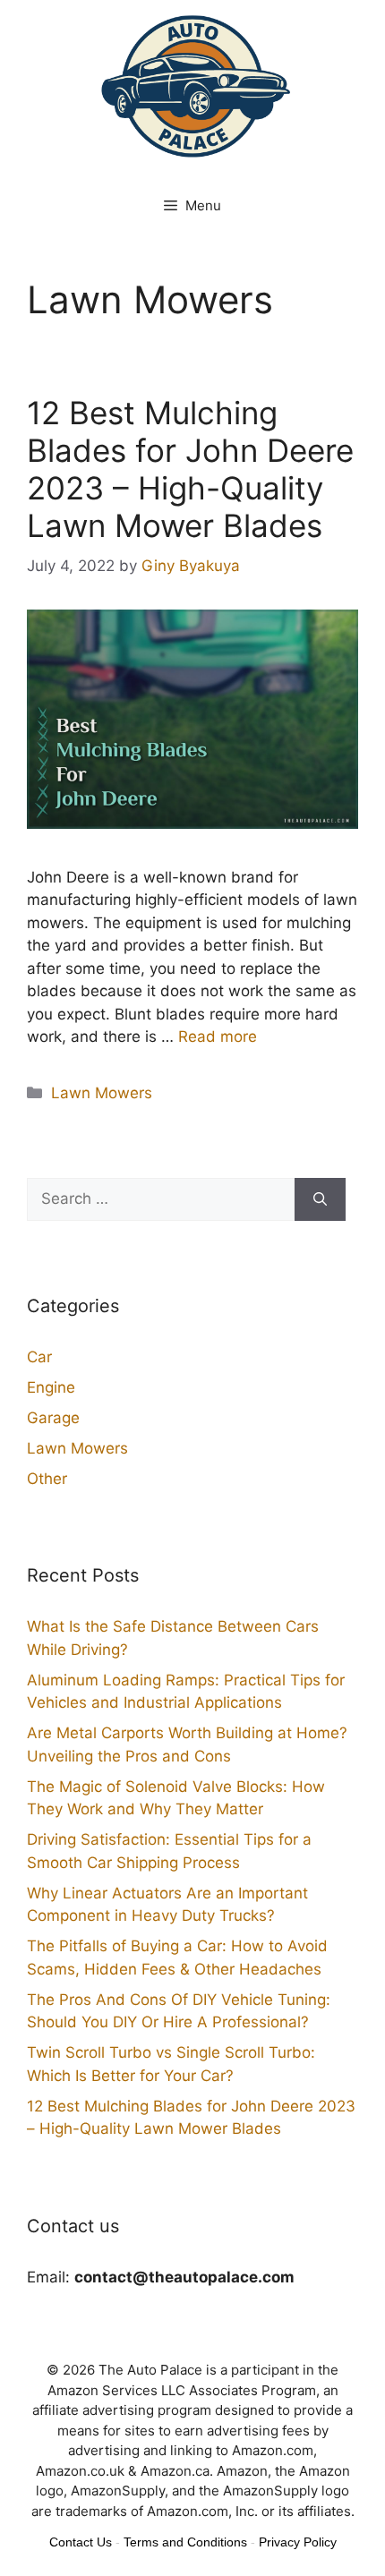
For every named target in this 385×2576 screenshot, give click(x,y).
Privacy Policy (298, 2542)
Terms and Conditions (185, 2542)
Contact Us (81, 2542)
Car (39, 1357)
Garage (53, 1418)
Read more (218, 1036)
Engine (51, 1387)
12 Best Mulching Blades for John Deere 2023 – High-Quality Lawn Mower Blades (190, 469)
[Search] (320, 1199)
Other (47, 1479)
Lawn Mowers (102, 1093)
